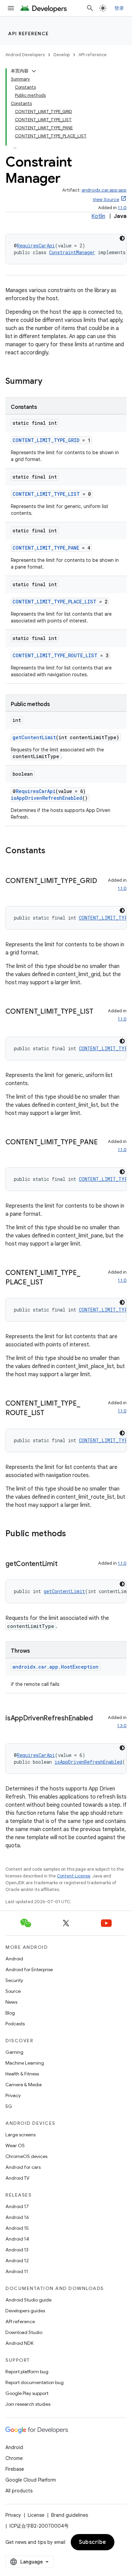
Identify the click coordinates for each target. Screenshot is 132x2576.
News (11, 2002)
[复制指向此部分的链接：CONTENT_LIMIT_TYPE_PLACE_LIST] (50, 1283)
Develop (62, 55)
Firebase (15, 2469)
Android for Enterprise (29, 1969)
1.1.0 (122, 208)
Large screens (20, 2135)
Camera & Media (24, 2085)
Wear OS (15, 2145)
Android (14, 1959)
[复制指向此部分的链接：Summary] (49, 382)
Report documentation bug (35, 2382)
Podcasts (15, 2024)
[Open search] (90, 8)
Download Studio (24, 2332)
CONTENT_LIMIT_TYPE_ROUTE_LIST (55, 655)
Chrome (14, 2458)
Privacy (13, 2095)
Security (14, 1980)
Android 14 (17, 2239)
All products (19, 2491)
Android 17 (17, 2206)
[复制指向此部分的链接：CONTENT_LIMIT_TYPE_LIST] (12, 1021)
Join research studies (28, 2404)
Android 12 (17, 2261)
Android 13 (17, 2250)
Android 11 (17, 2271)
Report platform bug (27, 2372)
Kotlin (98, 216)
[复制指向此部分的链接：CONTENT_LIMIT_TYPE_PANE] (12, 1152)
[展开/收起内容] (34, 71)
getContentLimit (34, 737)
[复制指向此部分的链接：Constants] (52, 851)
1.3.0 (122, 1726)
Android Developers (25, 55)
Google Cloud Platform (31, 2480)
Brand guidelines (70, 2515)
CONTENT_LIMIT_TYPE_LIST (46, 494)
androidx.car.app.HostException (56, 1667)
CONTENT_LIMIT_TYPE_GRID (46, 440)
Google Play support (27, 2393)
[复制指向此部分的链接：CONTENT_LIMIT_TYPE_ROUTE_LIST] (51, 1413)
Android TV (17, 2178)
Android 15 (17, 2228)
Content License (74, 1876)
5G (9, 2106)
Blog (10, 2013)
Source (13, 1991)
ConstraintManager (72, 252)
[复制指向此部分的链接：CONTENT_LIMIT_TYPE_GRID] (12, 891)
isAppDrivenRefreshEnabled (47, 798)
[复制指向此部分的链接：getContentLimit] (64, 1564)
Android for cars (23, 2167)
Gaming (14, 2052)
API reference (29, 34)
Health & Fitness (22, 2074)
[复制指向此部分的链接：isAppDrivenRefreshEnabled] (12, 1728)
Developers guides (25, 2311)
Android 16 (17, 2217)
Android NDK (19, 2343)
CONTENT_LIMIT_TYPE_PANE (46, 548)
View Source (106, 200)
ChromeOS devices (26, 2156)
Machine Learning (25, 2063)
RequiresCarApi (36, 246)
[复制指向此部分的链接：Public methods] (73, 1534)
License (36, 2515)
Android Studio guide (28, 2300)
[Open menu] (11, 8)
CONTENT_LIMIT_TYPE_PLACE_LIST (54, 602)
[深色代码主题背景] (122, 238)
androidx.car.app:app (104, 190)
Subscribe (93, 2542)
